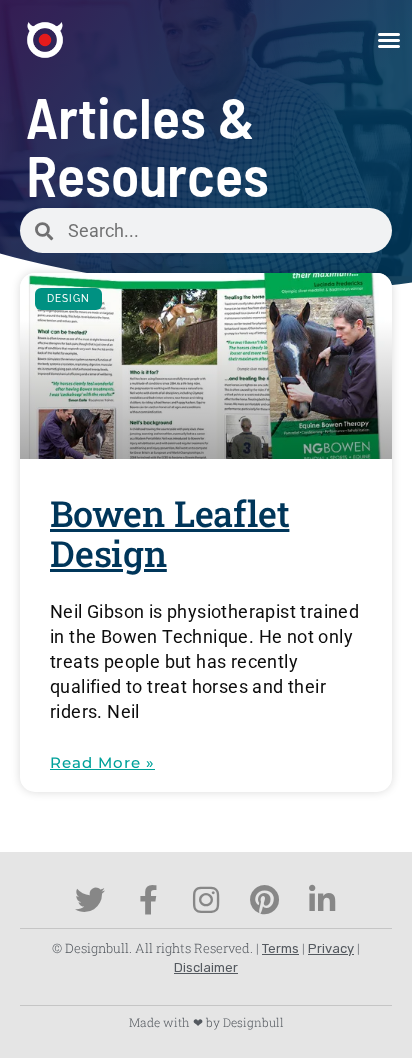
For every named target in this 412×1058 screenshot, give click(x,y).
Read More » (102, 762)
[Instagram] (206, 900)
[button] (389, 40)
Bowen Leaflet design (169, 533)
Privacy (331, 948)
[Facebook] (148, 900)
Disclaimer (206, 967)
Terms (280, 948)
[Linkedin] (322, 900)
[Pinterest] (264, 900)
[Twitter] (90, 900)
